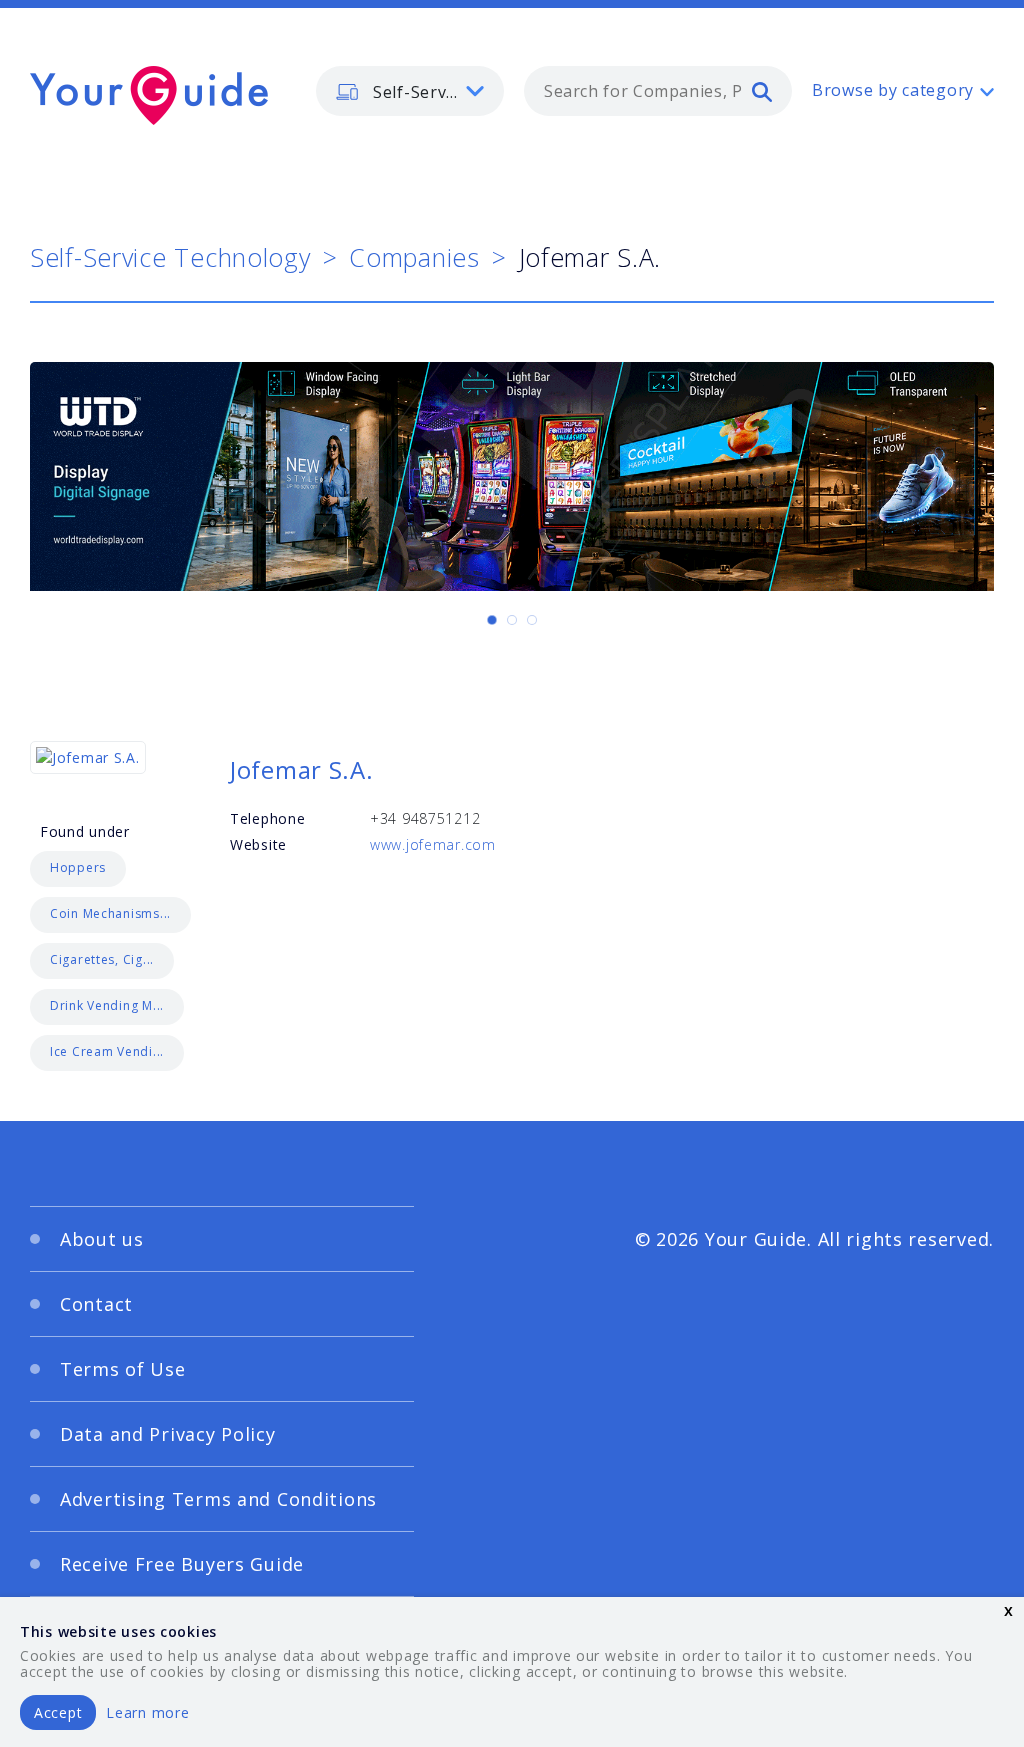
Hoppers (78, 867)
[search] (762, 91)
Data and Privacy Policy (168, 1434)
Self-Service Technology (170, 257)
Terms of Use (123, 1369)
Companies (414, 257)
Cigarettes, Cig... (102, 959)
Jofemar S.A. (302, 769)
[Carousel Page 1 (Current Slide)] (492, 620)
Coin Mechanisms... (110, 913)
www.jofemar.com (433, 844)
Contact (96, 1304)
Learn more (147, 1712)
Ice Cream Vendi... (107, 1051)
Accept (58, 1712)
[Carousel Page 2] (512, 620)
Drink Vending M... (107, 1005)
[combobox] (658, 91)
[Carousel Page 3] (532, 620)
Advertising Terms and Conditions (218, 1499)
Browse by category (893, 90)
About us (102, 1239)
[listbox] (410, 91)
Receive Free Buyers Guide (182, 1564)
